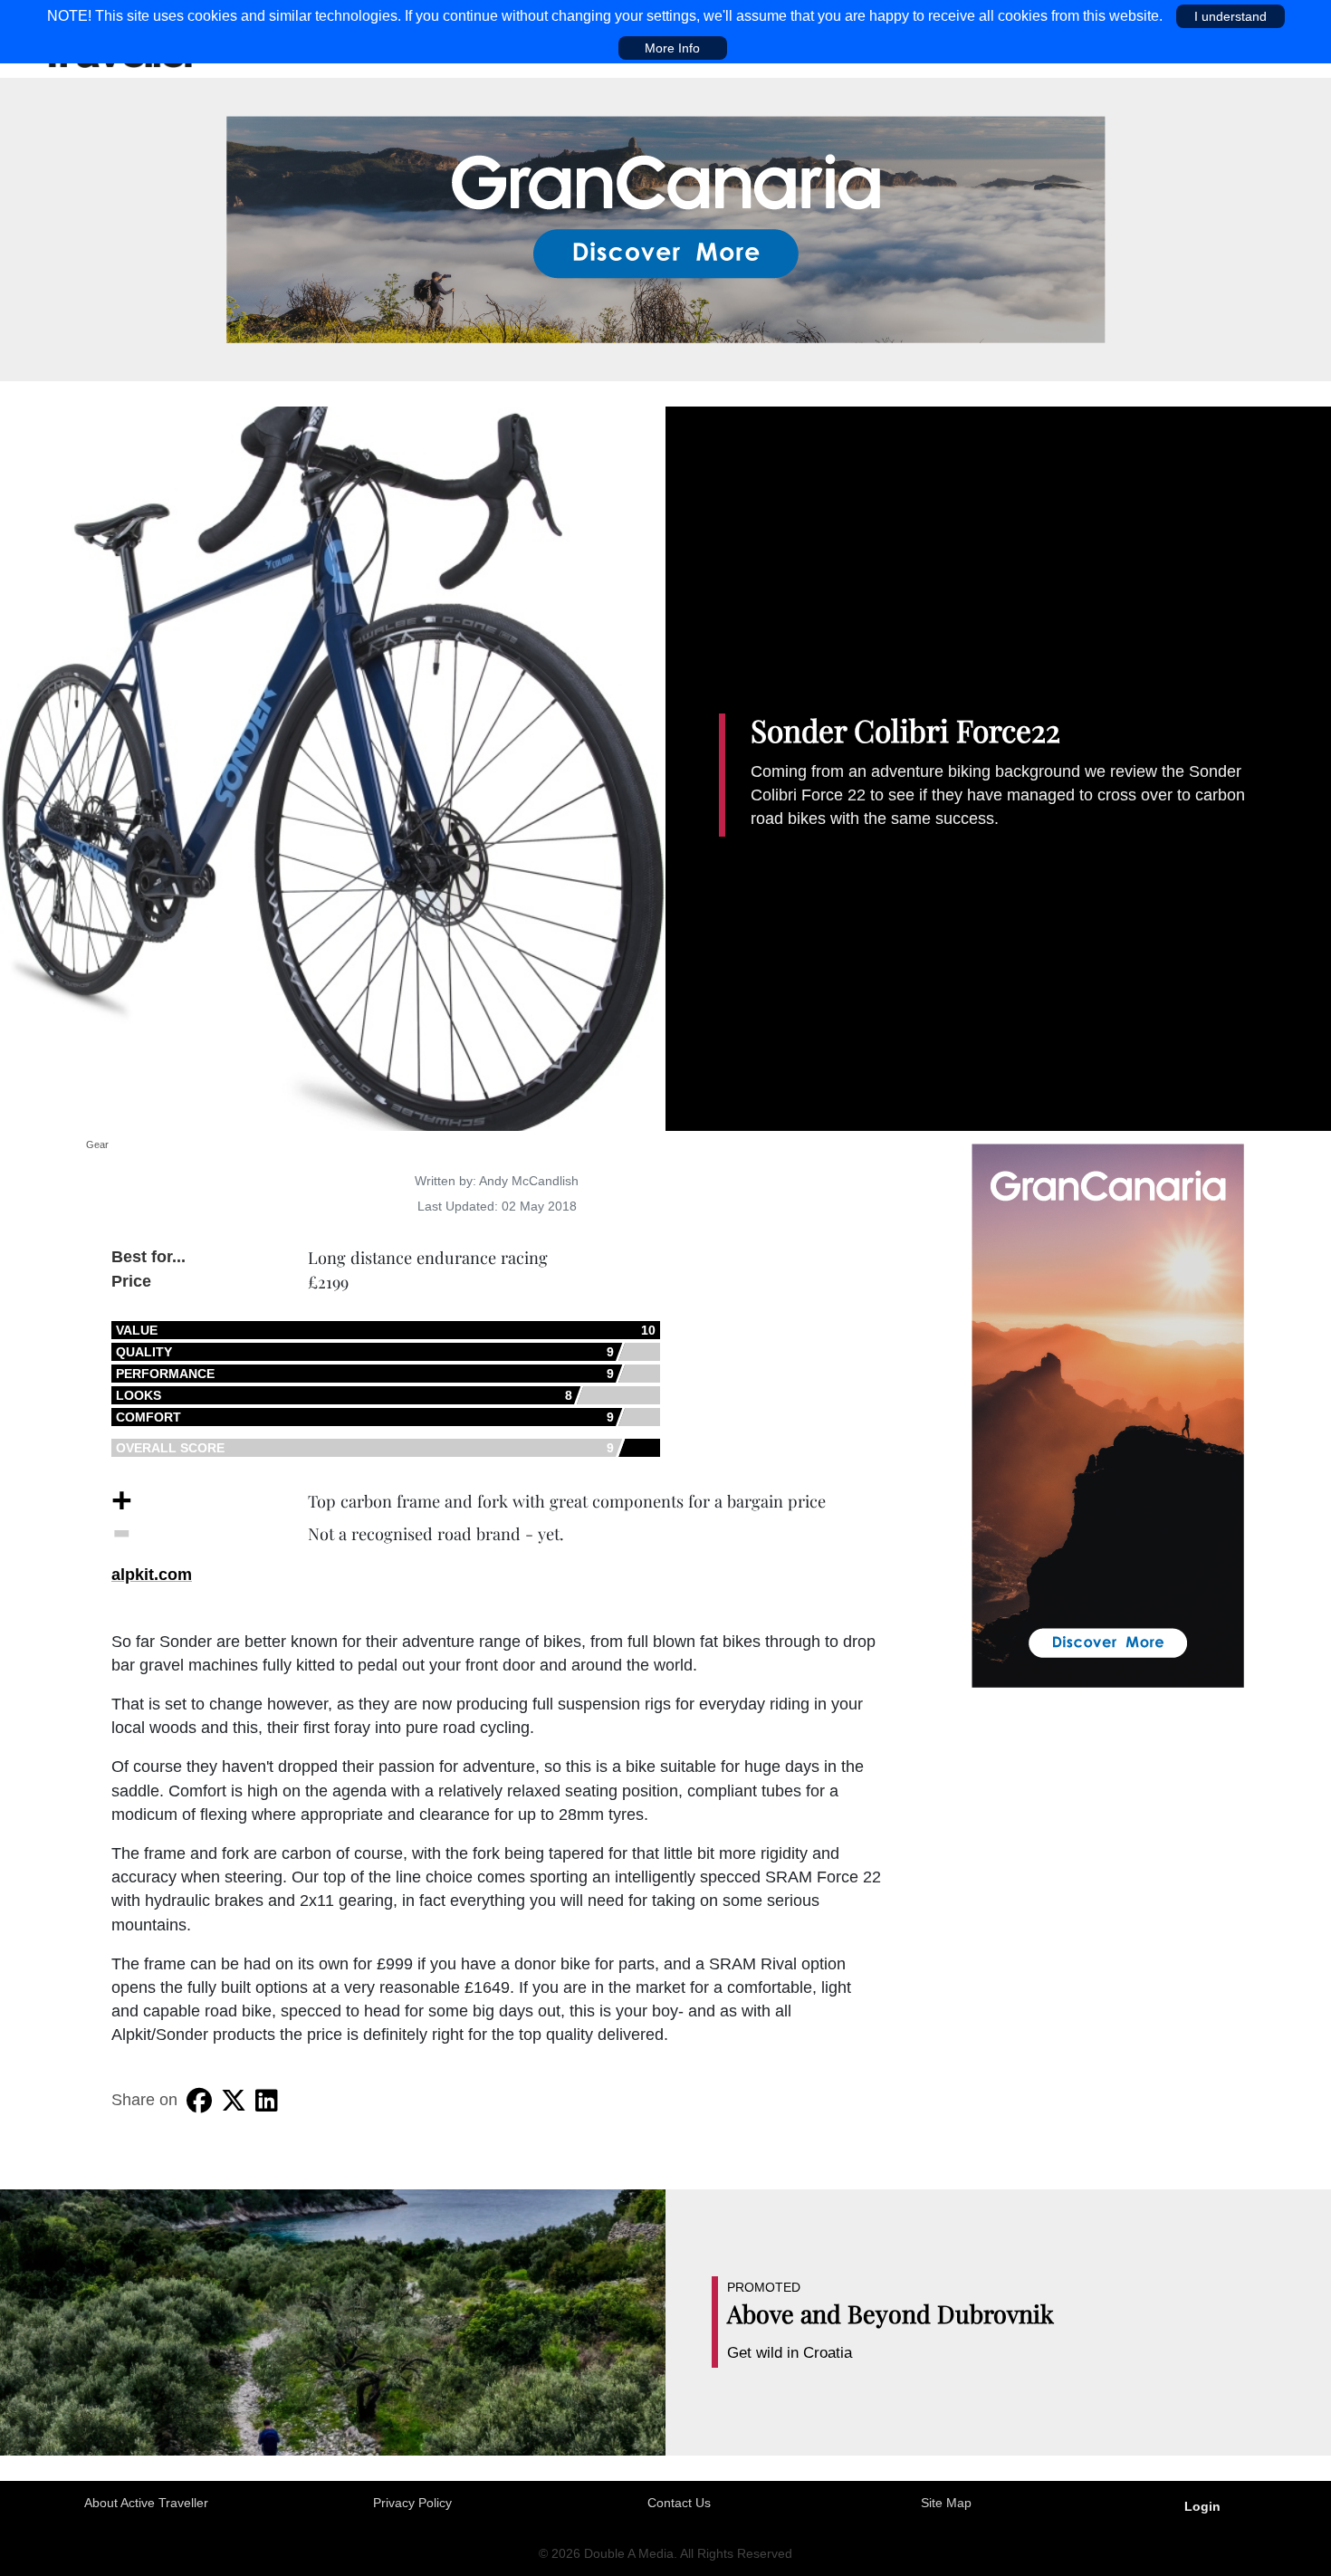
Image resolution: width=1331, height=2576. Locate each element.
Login (1202, 2506)
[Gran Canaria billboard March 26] (666, 228)
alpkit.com (152, 1575)
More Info (672, 48)
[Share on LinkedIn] (267, 2101)
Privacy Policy (412, 2503)
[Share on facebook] (199, 2101)
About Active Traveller (146, 2503)
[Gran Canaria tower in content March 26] (1108, 1414)
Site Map (946, 2503)
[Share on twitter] (234, 2101)
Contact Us (679, 2503)
